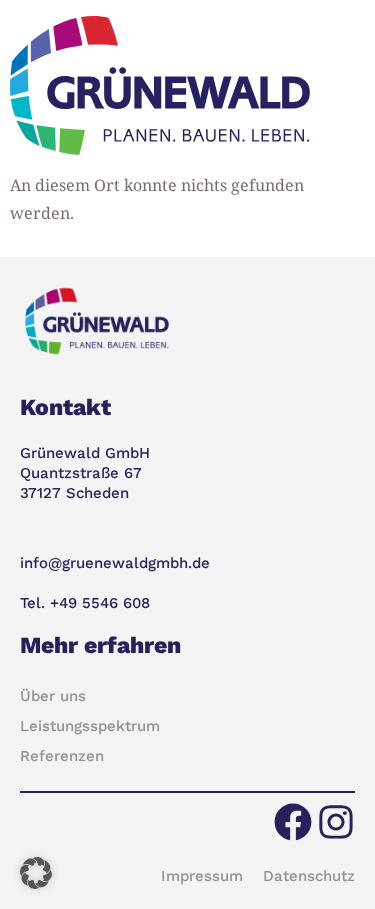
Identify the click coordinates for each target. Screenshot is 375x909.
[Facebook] (293, 822)
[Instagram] (336, 822)
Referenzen (62, 756)
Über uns (53, 696)
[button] (36, 873)
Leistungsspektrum (90, 726)
